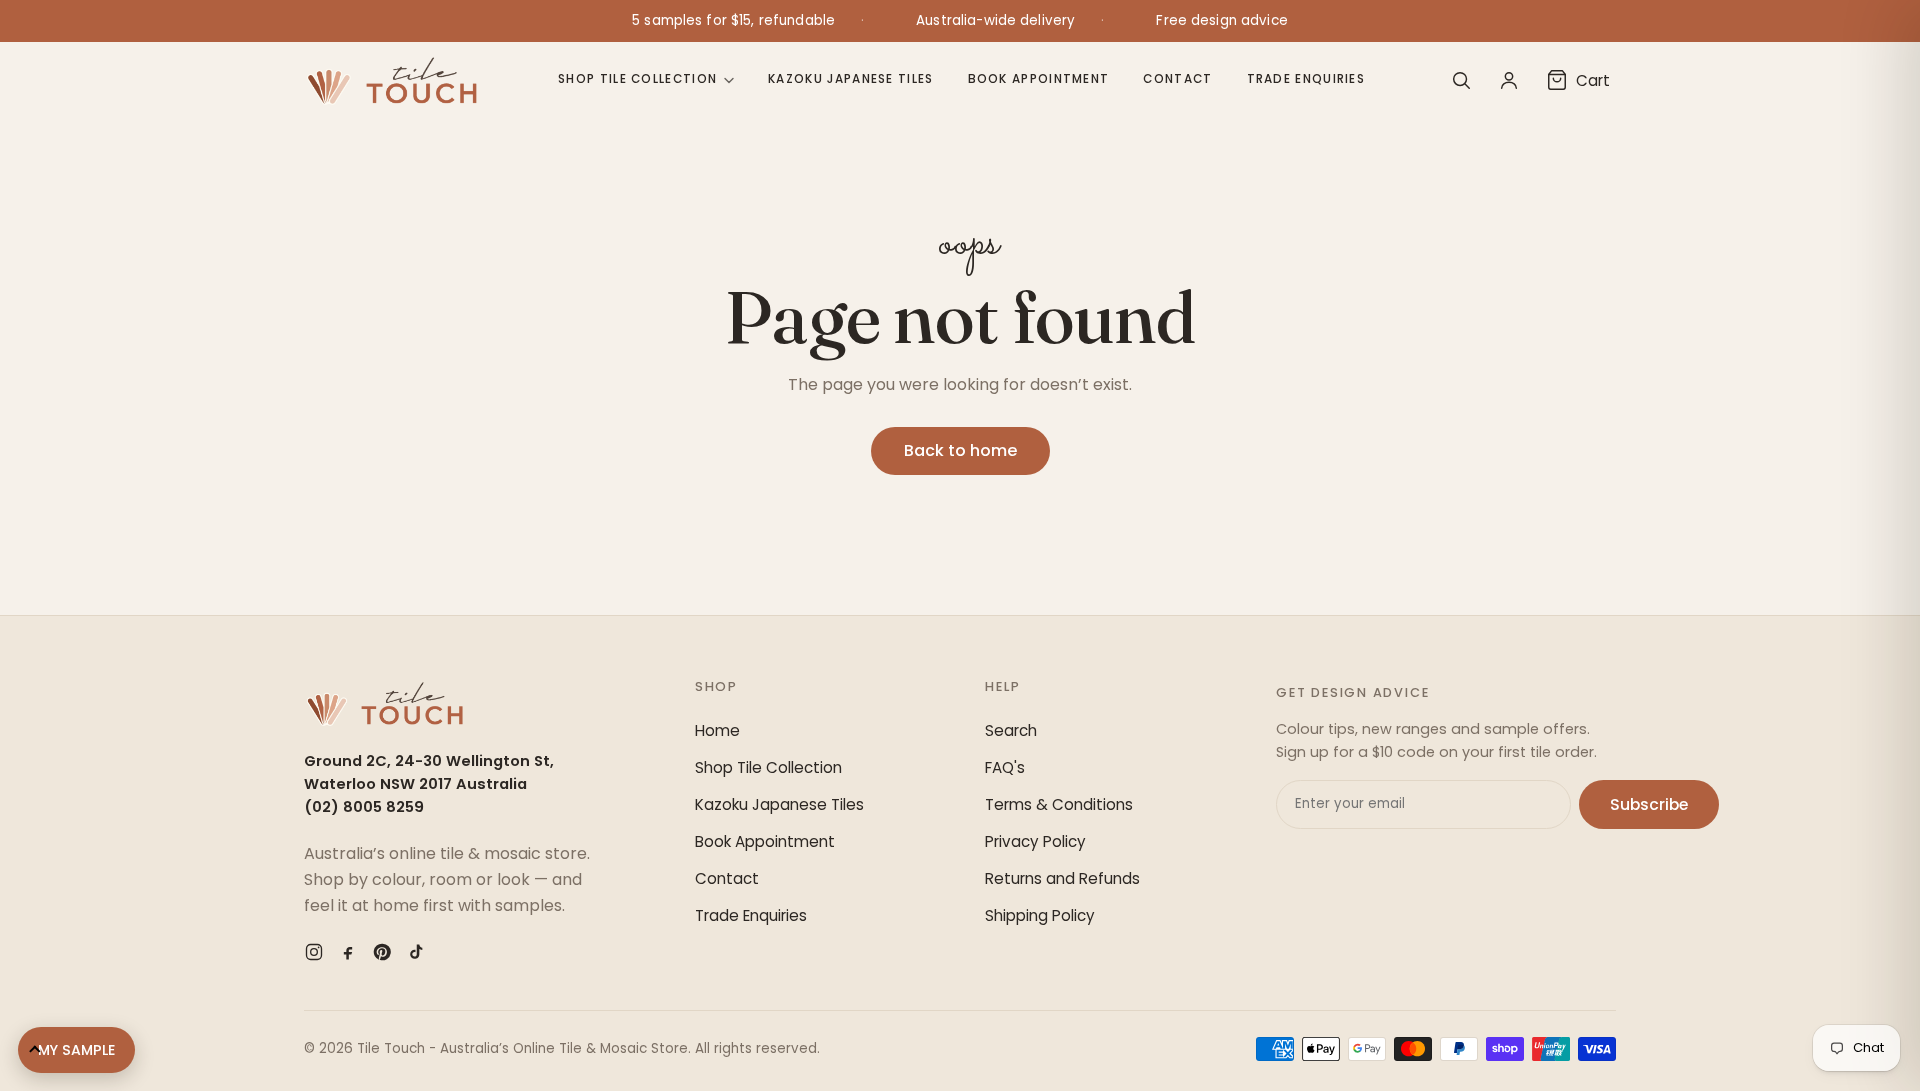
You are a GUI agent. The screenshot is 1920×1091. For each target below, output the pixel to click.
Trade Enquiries (1306, 79)
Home (717, 730)
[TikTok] (416, 952)
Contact (1177, 79)
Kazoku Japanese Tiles (850, 79)
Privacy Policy (1035, 841)
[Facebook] (348, 952)
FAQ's (1005, 767)
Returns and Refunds (1062, 878)
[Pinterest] (382, 952)
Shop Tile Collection (637, 79)
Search (1011, 730)
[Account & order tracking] (1509, 80)
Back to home (960, 450)
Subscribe (1649, 804)
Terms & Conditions (1059, 804)
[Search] (1461, 80)
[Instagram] (314, 952)
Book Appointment (1039, 79)
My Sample (76, 1050)
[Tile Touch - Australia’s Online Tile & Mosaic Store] (391, 80)
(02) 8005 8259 (364, 807)
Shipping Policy (1040, 915)
